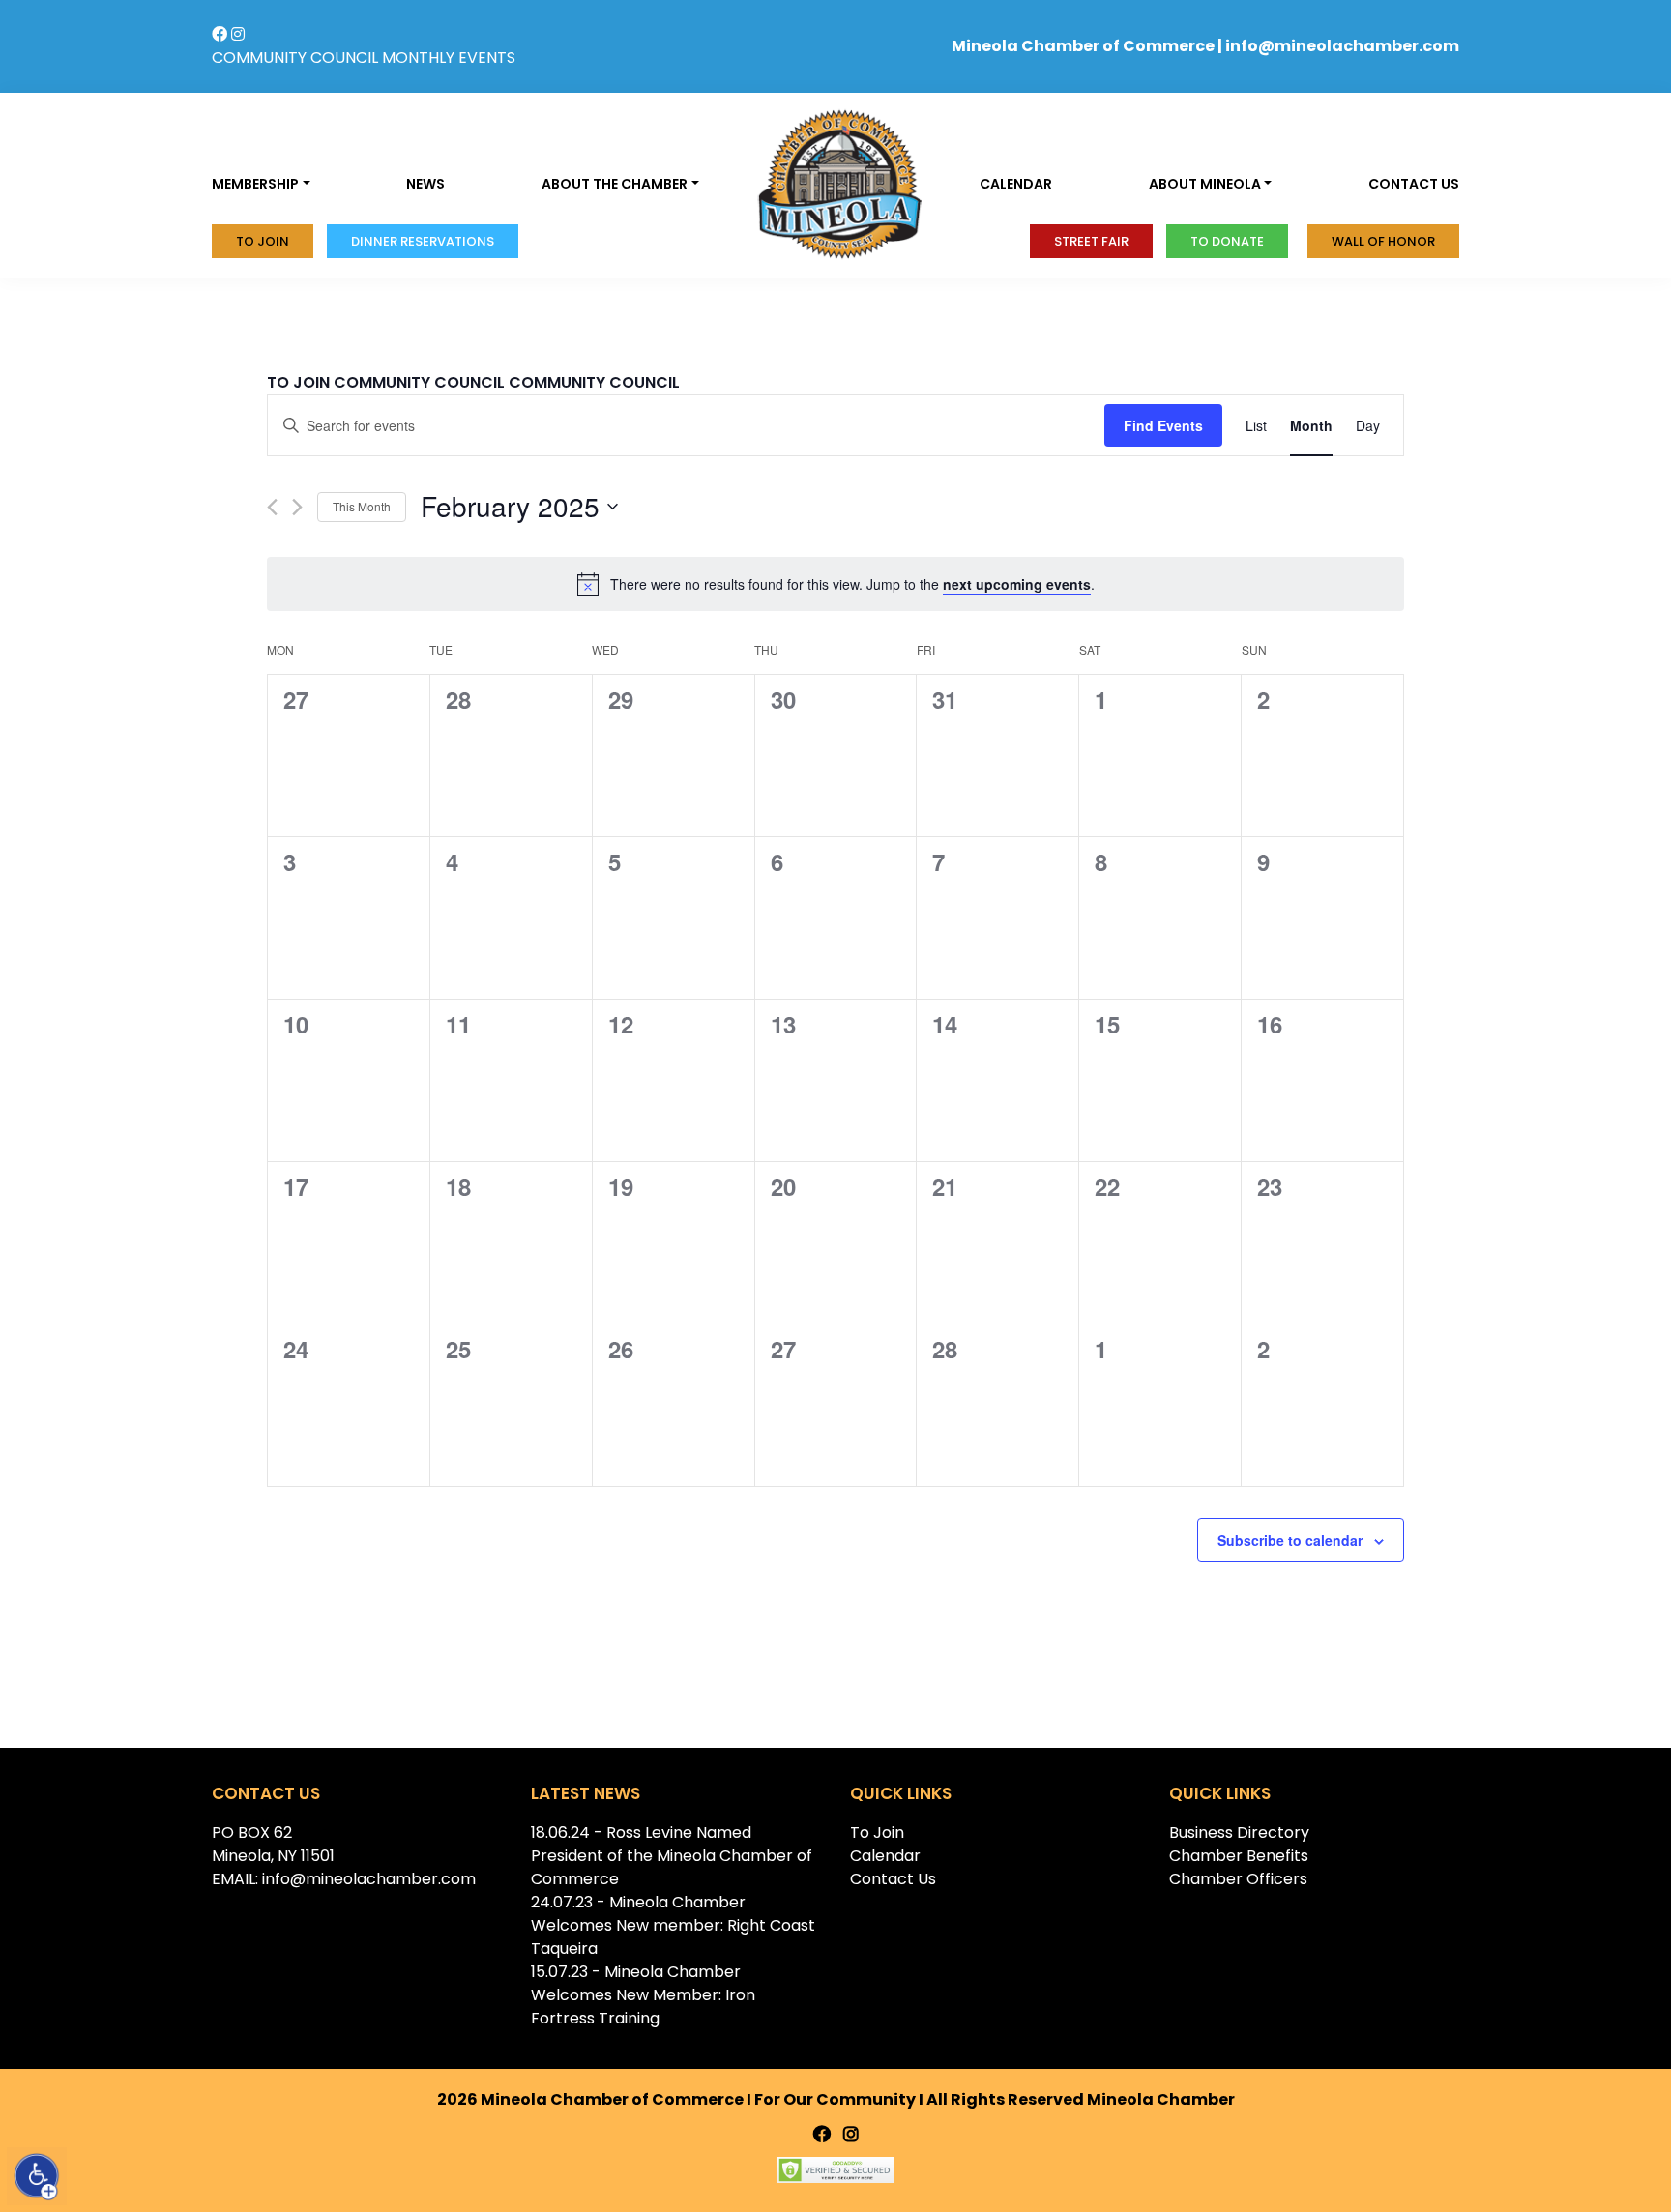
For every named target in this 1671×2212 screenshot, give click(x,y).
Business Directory (1239, 1833)
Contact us (1414, 184)
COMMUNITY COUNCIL (295, 58)
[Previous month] (272, 507)
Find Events (1163, 425)
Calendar (1016, 184)
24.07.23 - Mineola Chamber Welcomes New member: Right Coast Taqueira (673, 1925)
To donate (1227, 241)
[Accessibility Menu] (37, 2176)
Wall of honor (1383, 241)
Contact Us (893, 1879)
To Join (263, 241)
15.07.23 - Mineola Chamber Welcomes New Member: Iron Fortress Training (643, 1995)
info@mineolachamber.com (1342, 46)
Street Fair (1091, 241)
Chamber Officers (1238, 1879)
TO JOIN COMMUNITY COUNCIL (386, 382)
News (425, 184)
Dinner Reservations (423, 241)
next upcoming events (1017, 584)
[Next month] (297, 507)
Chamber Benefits (1239, 1856)
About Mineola (1205, 184)
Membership (255, 184)
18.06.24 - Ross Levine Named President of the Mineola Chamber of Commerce (672, 1856)
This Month (362, 506)
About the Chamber (615, 184)
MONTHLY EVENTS (449, 58)
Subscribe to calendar (1290, 1540)
